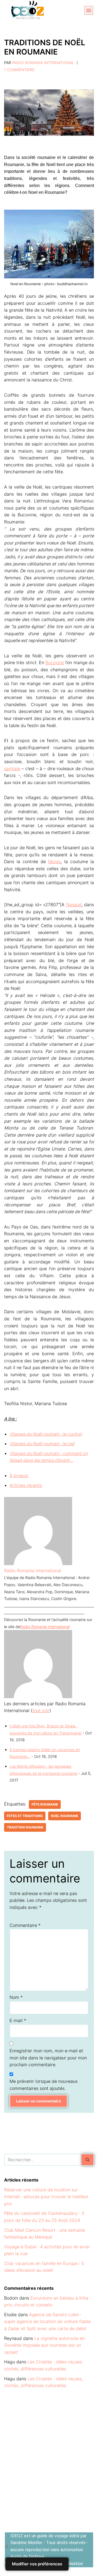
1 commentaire (19, 70)
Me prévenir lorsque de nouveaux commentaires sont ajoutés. (44, 2085)
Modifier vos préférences (37, 2564)
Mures (54, 861)
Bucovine (55, 662)
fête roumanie (45, 1804)
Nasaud (74, 905)
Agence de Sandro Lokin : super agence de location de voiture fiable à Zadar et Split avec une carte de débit (47, 2322)
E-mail (18, 2020)
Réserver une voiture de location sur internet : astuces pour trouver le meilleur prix (46, 2197)
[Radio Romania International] (38, 1563)
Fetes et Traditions (25, 1816)
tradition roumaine (25, 1827)
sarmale (12, 769)
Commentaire (25, 1925)
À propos (19, 1475)
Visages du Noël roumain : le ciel (42, 1444)
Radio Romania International (43, 63)
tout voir (41, 1710)
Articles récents (26, 1485)
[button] (89, 10)
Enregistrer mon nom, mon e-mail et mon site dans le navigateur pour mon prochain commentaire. (48, 2058)
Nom (16, 1997)
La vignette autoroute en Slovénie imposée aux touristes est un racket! (44, 2345)
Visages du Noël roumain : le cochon (46, 1434)
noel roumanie (65, 1816)
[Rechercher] (88, 2160)
